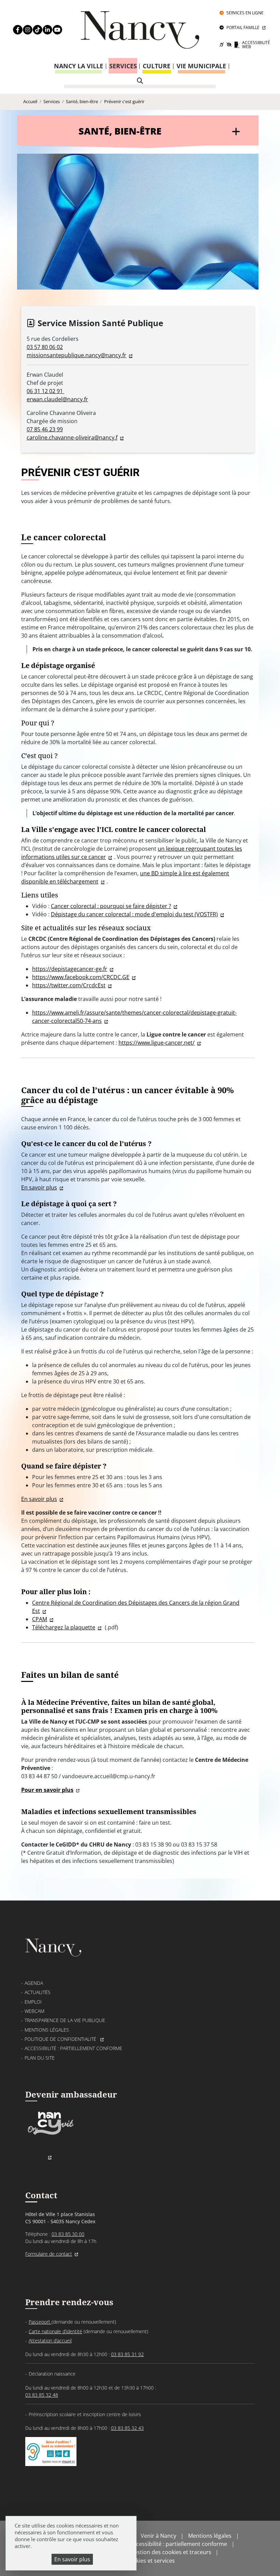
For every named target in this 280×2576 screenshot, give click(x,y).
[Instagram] (24, 30)
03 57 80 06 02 (45, 347)
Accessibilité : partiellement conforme (73, 2048)
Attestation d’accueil (50, 2341)
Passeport (40, 2322)
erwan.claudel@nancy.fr (57, 399)
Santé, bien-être (82, 101)
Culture (157, 66)
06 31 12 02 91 (45, 391)
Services (123, 66)
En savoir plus (72, 2559)
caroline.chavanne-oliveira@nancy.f (72, 437)
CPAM (40, 1619)
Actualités (38, 1992)
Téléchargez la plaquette (64, 1627)
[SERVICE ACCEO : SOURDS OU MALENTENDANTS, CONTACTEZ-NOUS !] (51, 2459)
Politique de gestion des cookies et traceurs (155, 2552)
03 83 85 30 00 (68, 2234)
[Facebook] (15, 30)
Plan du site (40, 2058)
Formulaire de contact (49, 2254)
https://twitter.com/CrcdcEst (69, 985)
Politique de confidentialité (61, 2039)
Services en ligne (245, 13)
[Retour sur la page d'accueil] (140, 33)
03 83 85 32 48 (42, 2395)
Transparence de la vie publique (65, 2020)
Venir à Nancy (158, 2536)
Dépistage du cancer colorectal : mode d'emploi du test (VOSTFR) (134, 914)
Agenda (34, 1983)
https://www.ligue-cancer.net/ (157, 1043)
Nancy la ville (79, 66)
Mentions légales (47, 2030)
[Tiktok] (34, 30)
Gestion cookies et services (140, 2561)
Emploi (33, 2002)
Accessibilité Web (256, 45)
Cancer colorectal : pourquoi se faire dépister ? (111, 906)
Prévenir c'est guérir (124, 101)
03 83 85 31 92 (127, 2354)
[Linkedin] (44, 30)
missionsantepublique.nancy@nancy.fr (76, 355)
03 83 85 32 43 (127, 2428)
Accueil (30, 101)
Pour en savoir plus (47, 1790)
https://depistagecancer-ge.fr (70, 969)
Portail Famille (243, 27)
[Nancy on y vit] (50, 2135)
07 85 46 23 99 (45, 429)
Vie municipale (201, 66)
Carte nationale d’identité (55, 2331)
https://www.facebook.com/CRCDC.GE (81, 977)
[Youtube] (54, 30)
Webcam (34, 2011)
